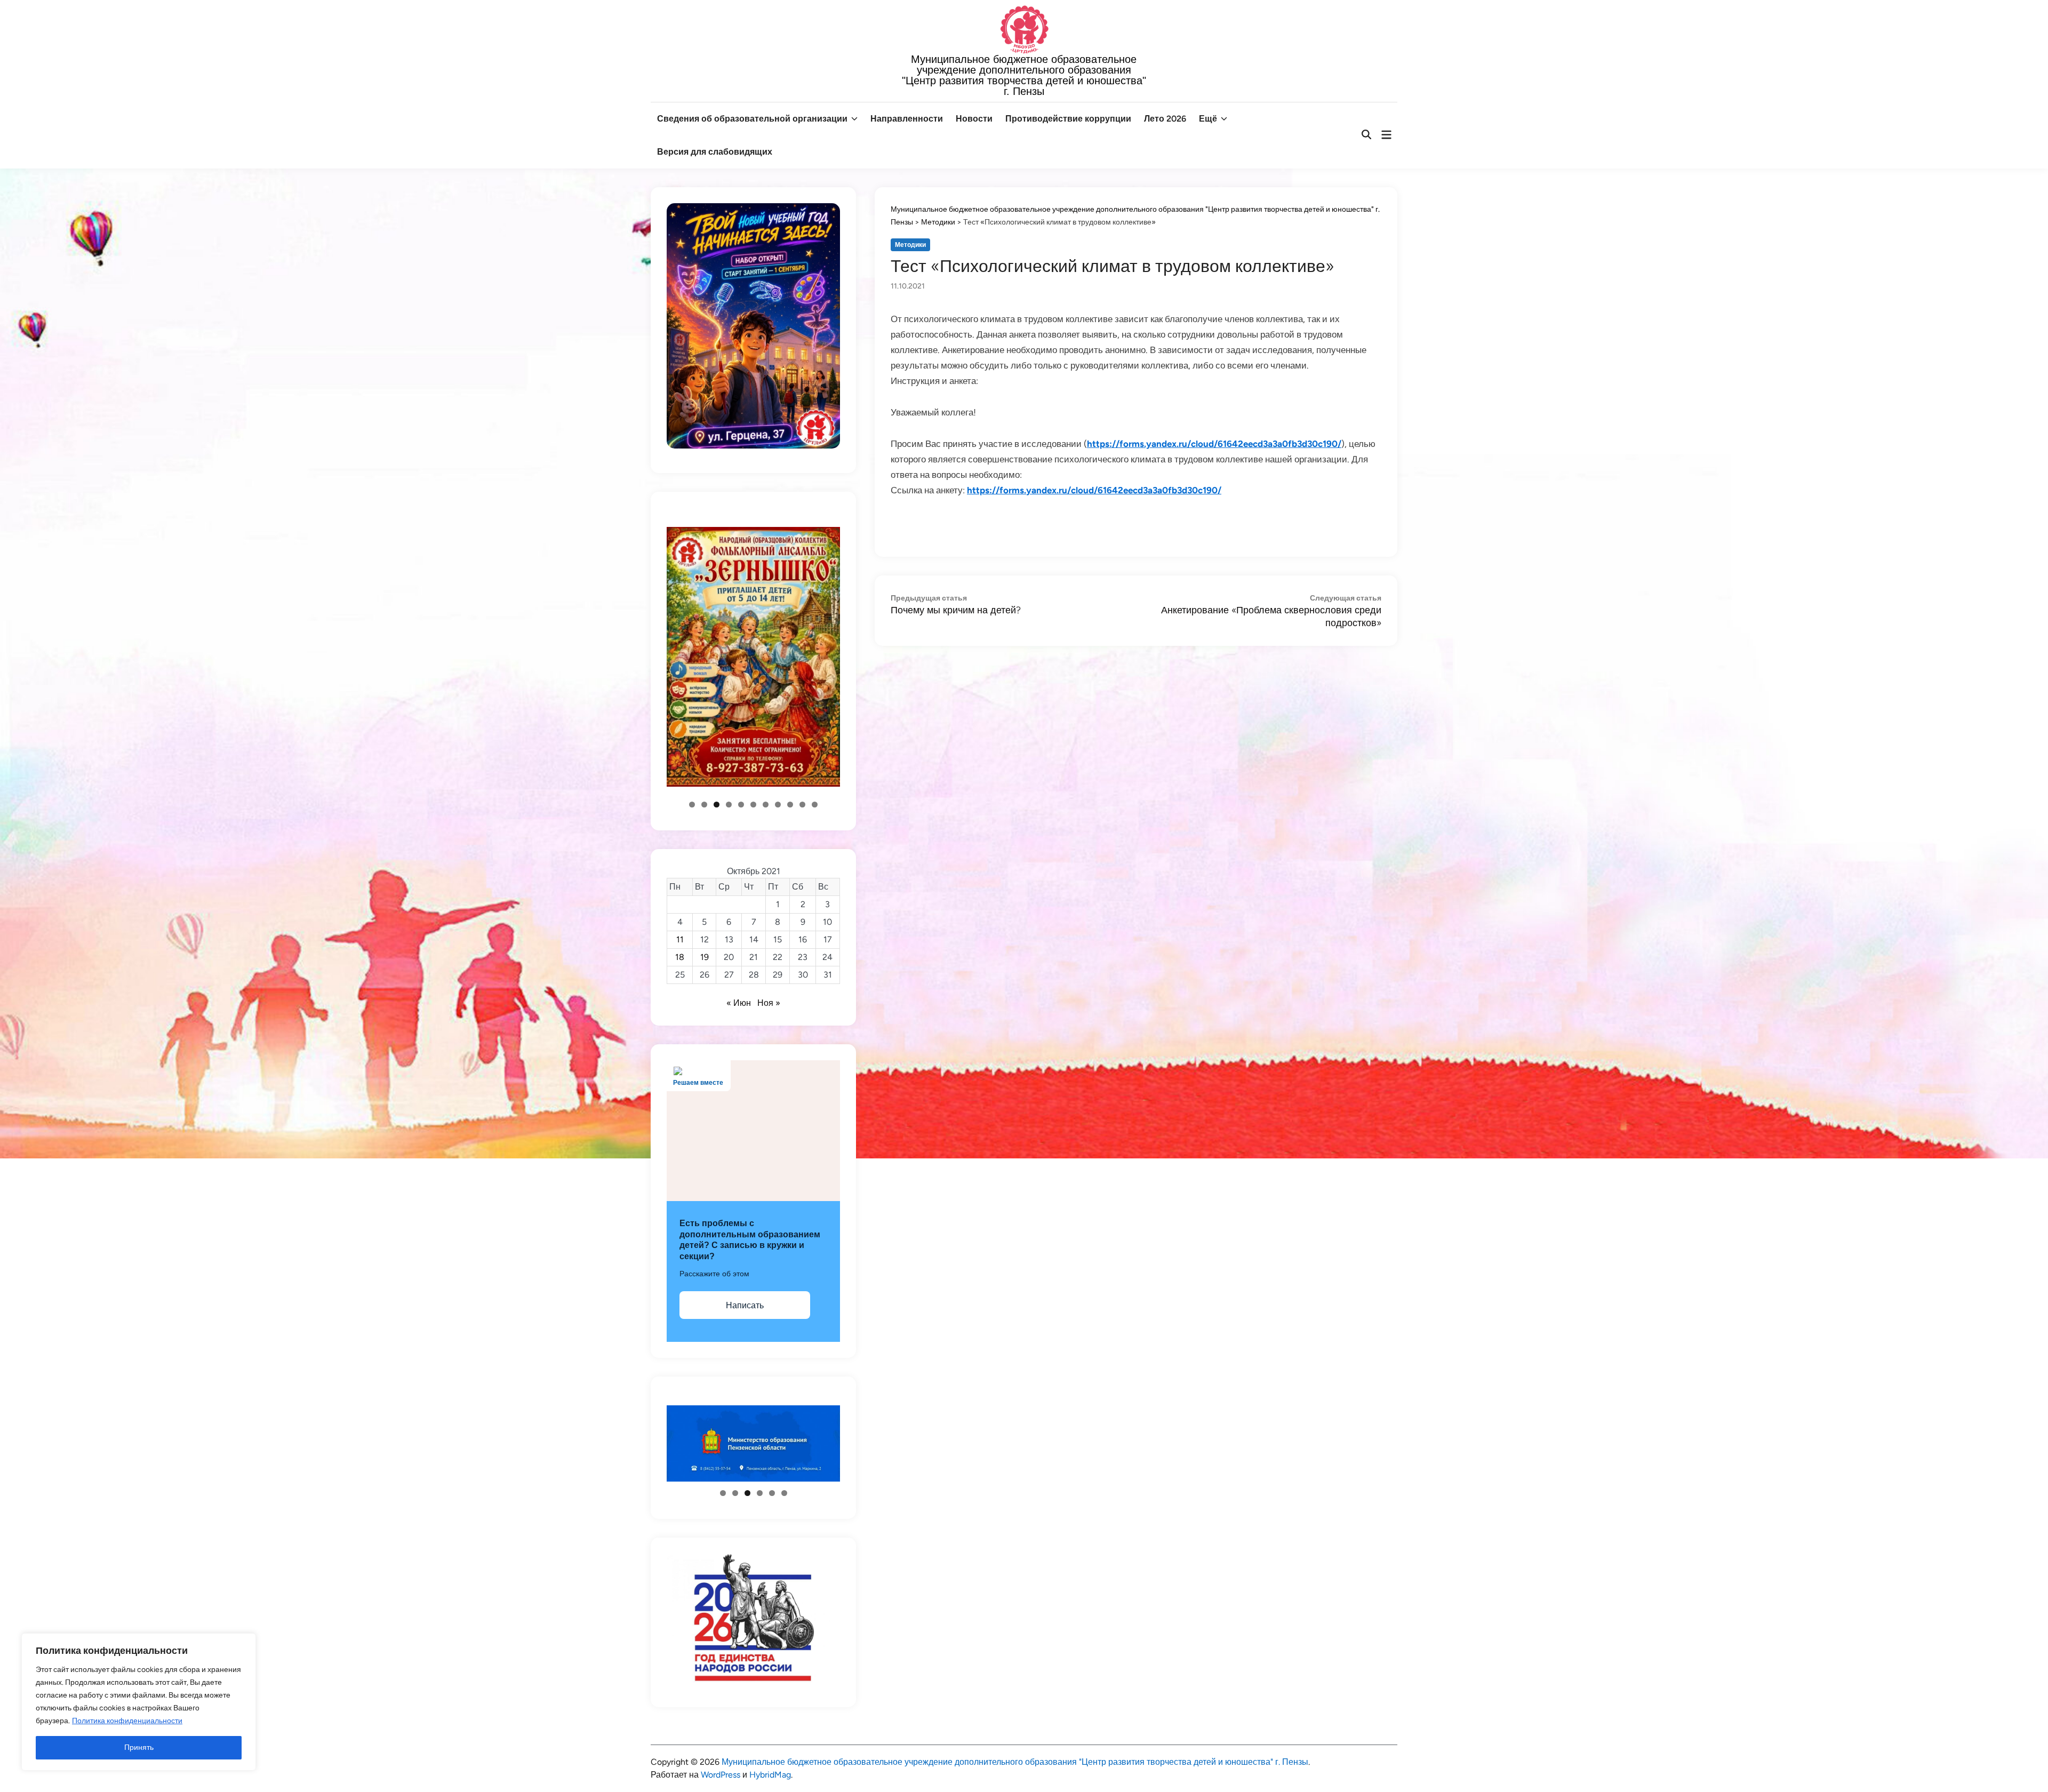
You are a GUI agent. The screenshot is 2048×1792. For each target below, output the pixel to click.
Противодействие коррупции (1068, 119)
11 (815, 805)
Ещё (1208, 119)
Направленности (907, 119)
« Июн (739, 1003)
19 (705, 957)
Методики (910, 245)
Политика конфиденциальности (127, 1721)
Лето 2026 (1165, 119)
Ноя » (769, 1003)
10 (802, 805)
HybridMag (770, 1775)
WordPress (721, 1775)
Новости (974, 119)
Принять (139, 1747)
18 (680, 957)
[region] (139, 1702)
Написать (745, 1305)
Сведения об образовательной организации (752, 119)
